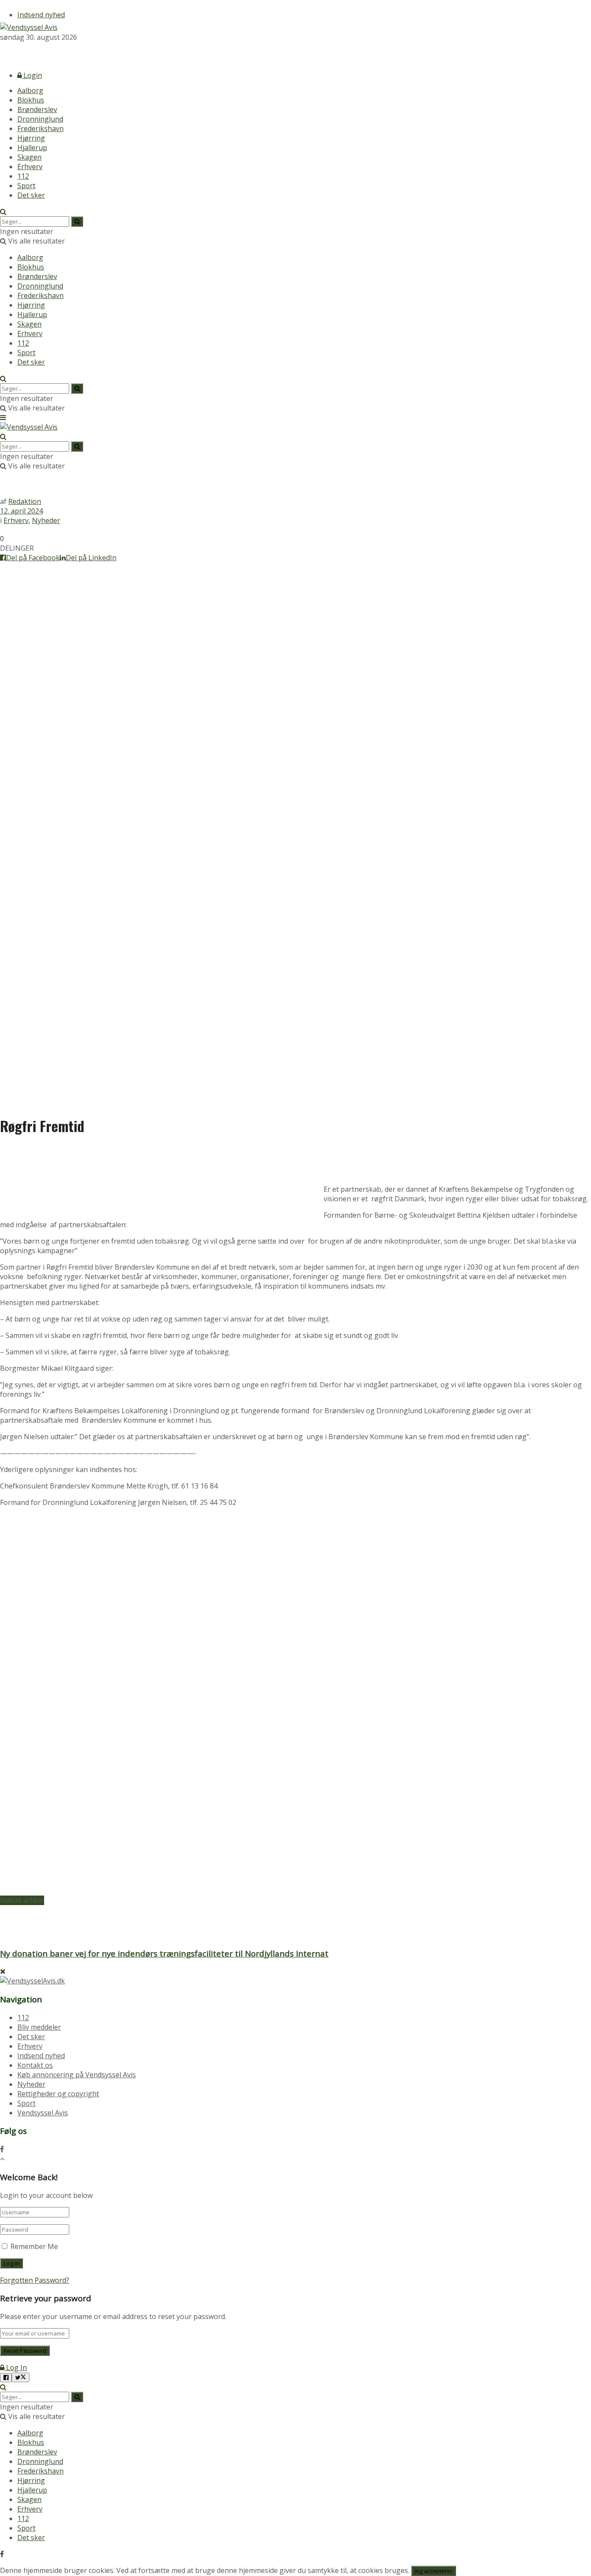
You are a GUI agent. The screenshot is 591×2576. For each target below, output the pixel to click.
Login (32, 75)
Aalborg (30, 90)
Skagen (29, 157)
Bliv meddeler (39, 2027)
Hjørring (31, 138)
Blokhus (31, 100)
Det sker (31, 195)
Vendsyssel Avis (43, 2113)
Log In (16, 2367)
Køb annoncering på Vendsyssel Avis (77, 2075)
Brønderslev (37, 109)
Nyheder (46, 520)
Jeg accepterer (434, 2571)
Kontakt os (35, 2065)
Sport (26, 186)
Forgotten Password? (35, 2280)
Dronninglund (40, 119)
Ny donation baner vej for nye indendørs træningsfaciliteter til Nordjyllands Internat (164, 1953)
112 (23, 176)
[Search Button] (3, 212)
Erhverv (30, 167)
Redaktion (25, 501)
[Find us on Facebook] (2, 53)
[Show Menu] (3, 417)
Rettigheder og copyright (58, 2094)
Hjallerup (32, 148)
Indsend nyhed (41, 15)
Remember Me (34, 2246)
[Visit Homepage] (29, 27)
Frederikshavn (40, 128)
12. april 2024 (21, 511)
